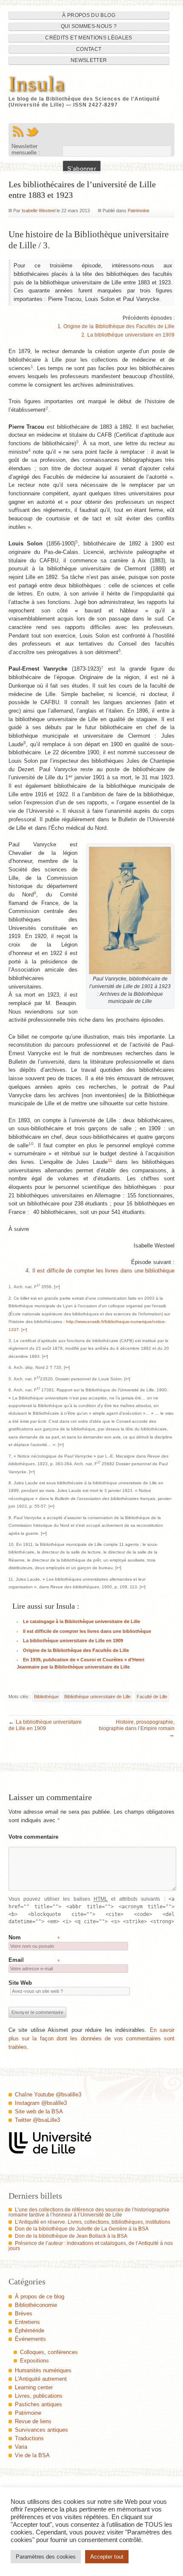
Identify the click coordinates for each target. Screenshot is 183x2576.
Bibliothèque (46, 1697)
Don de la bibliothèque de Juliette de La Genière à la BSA (82, 2229)
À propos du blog (89, 15)
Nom (15, 1937)
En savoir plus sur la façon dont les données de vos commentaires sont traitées (92, 2038)
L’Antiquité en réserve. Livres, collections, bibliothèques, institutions (93, 2222)
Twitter (32, 132)
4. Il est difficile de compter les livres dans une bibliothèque (100, 1271)
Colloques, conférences (49, 2352)
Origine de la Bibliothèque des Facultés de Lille (76, 1650)
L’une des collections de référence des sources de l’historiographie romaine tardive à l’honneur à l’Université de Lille (89, 2212)
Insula (37, 84)
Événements (30, 2339)
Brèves (24, 2313)
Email (16, 1960)
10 (31, 1144)
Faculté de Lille (152, 1697)
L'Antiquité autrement (41, 2379)
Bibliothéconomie (36, 2305)
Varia (21, 2447)
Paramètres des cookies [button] (46, 2557)
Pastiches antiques (39, 2404)
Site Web (20, 1983)
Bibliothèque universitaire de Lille (97, 1697)
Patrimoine (139, 211)
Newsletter (89, 60)
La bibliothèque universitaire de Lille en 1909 (73, 1641)
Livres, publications (39, 2396)
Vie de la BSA (32, 2455)
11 (110, 1160)
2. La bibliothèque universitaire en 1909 (128, 335)
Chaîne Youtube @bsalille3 (48, 2094)
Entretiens (27, 2322)
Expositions (34, 2361)
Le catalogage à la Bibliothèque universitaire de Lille (81, 1621)
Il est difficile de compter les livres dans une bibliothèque (87, 1631)
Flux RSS (18, 132)
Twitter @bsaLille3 (37, 2120)
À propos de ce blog (40, 2296)
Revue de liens (33, 2421)
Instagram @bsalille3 (41, 2103)
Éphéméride (30, 2330)
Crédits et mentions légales (89, 38)
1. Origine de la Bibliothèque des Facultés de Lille (116, 326)
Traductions (29, 2438)
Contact (89, 49)
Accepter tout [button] (107, 2557)
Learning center (34, 2387)
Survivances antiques (41, 2430)
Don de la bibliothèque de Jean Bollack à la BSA (71, 2236)
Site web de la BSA (39, 2111)
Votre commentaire (34, 1837)
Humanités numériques (43, 2370)
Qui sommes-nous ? (89, 26)
